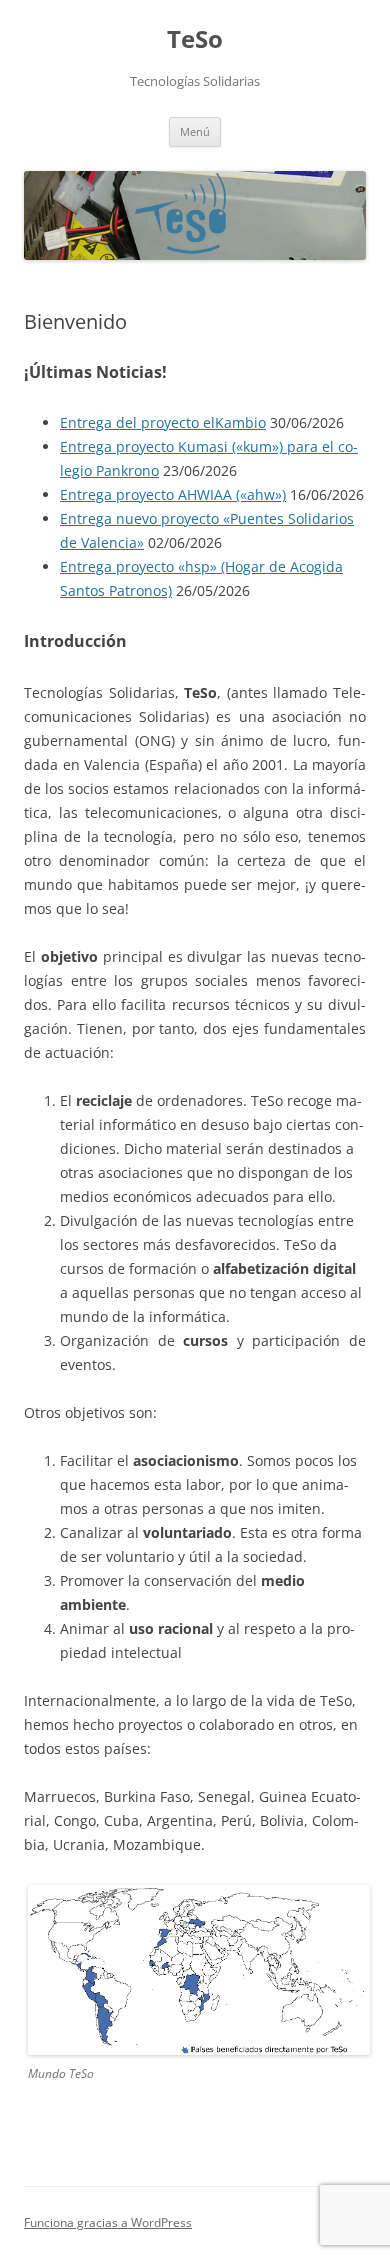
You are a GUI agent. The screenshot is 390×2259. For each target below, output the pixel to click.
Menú (195, 131)
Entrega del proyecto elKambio (163, 422)
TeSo (195, 39)
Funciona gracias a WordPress (108, 2222)
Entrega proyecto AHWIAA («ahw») (173, 494)
